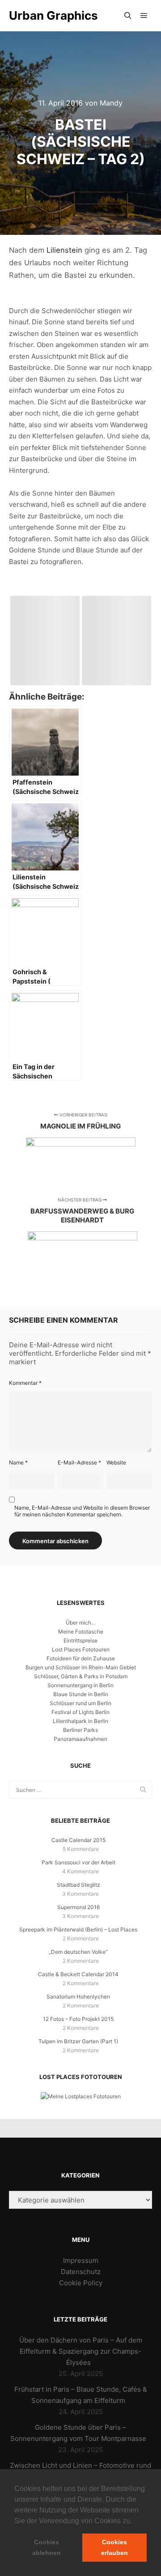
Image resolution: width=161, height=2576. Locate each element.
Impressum (81, 2260)
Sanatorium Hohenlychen (78, 1997)
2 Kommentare (81, 1938)
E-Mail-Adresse (79, 1462)
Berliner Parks (80, 1730)
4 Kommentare (80, 1871)
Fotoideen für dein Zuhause (81, 1658)
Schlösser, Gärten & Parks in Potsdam (81, 1676)
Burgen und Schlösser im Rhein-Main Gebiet (81, 1667)
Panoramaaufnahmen (80, 1739)
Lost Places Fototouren (81, 1649)
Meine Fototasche (81, 1632)
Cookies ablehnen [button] (47, 2547)
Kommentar (25, 1383)
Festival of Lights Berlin (80, 1712)
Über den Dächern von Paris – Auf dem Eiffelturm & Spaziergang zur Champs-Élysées (81, 2351)
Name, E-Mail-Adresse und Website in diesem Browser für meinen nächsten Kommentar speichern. (82, 1511)
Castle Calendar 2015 (78, 1840)
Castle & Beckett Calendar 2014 (78, 1974)
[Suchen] (128, 16)
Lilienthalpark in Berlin (80, 1721)
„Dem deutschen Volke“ (78, 1952)
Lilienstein (64, 250)
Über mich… (81, 1623)
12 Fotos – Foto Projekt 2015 (78, 2019)
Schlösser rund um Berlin (80, 1703)
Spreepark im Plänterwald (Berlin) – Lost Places (78, 1929)
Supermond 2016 (78, 1907)
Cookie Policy (81, 2283)
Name (18, 1462)
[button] (135, 2521)
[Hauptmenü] (144, 16)
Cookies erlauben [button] (114, 2547)
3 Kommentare (80, 1894)
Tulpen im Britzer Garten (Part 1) (78, 2041)
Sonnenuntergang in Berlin (80, 1685)
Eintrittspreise (80, 1640)
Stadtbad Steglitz (78, 1885)
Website (116, 1462)
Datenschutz (81, 2272)
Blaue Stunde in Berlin (81, 1694)
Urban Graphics (53, 15)
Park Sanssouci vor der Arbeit (78, 1862)
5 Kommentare (81, 1849)
